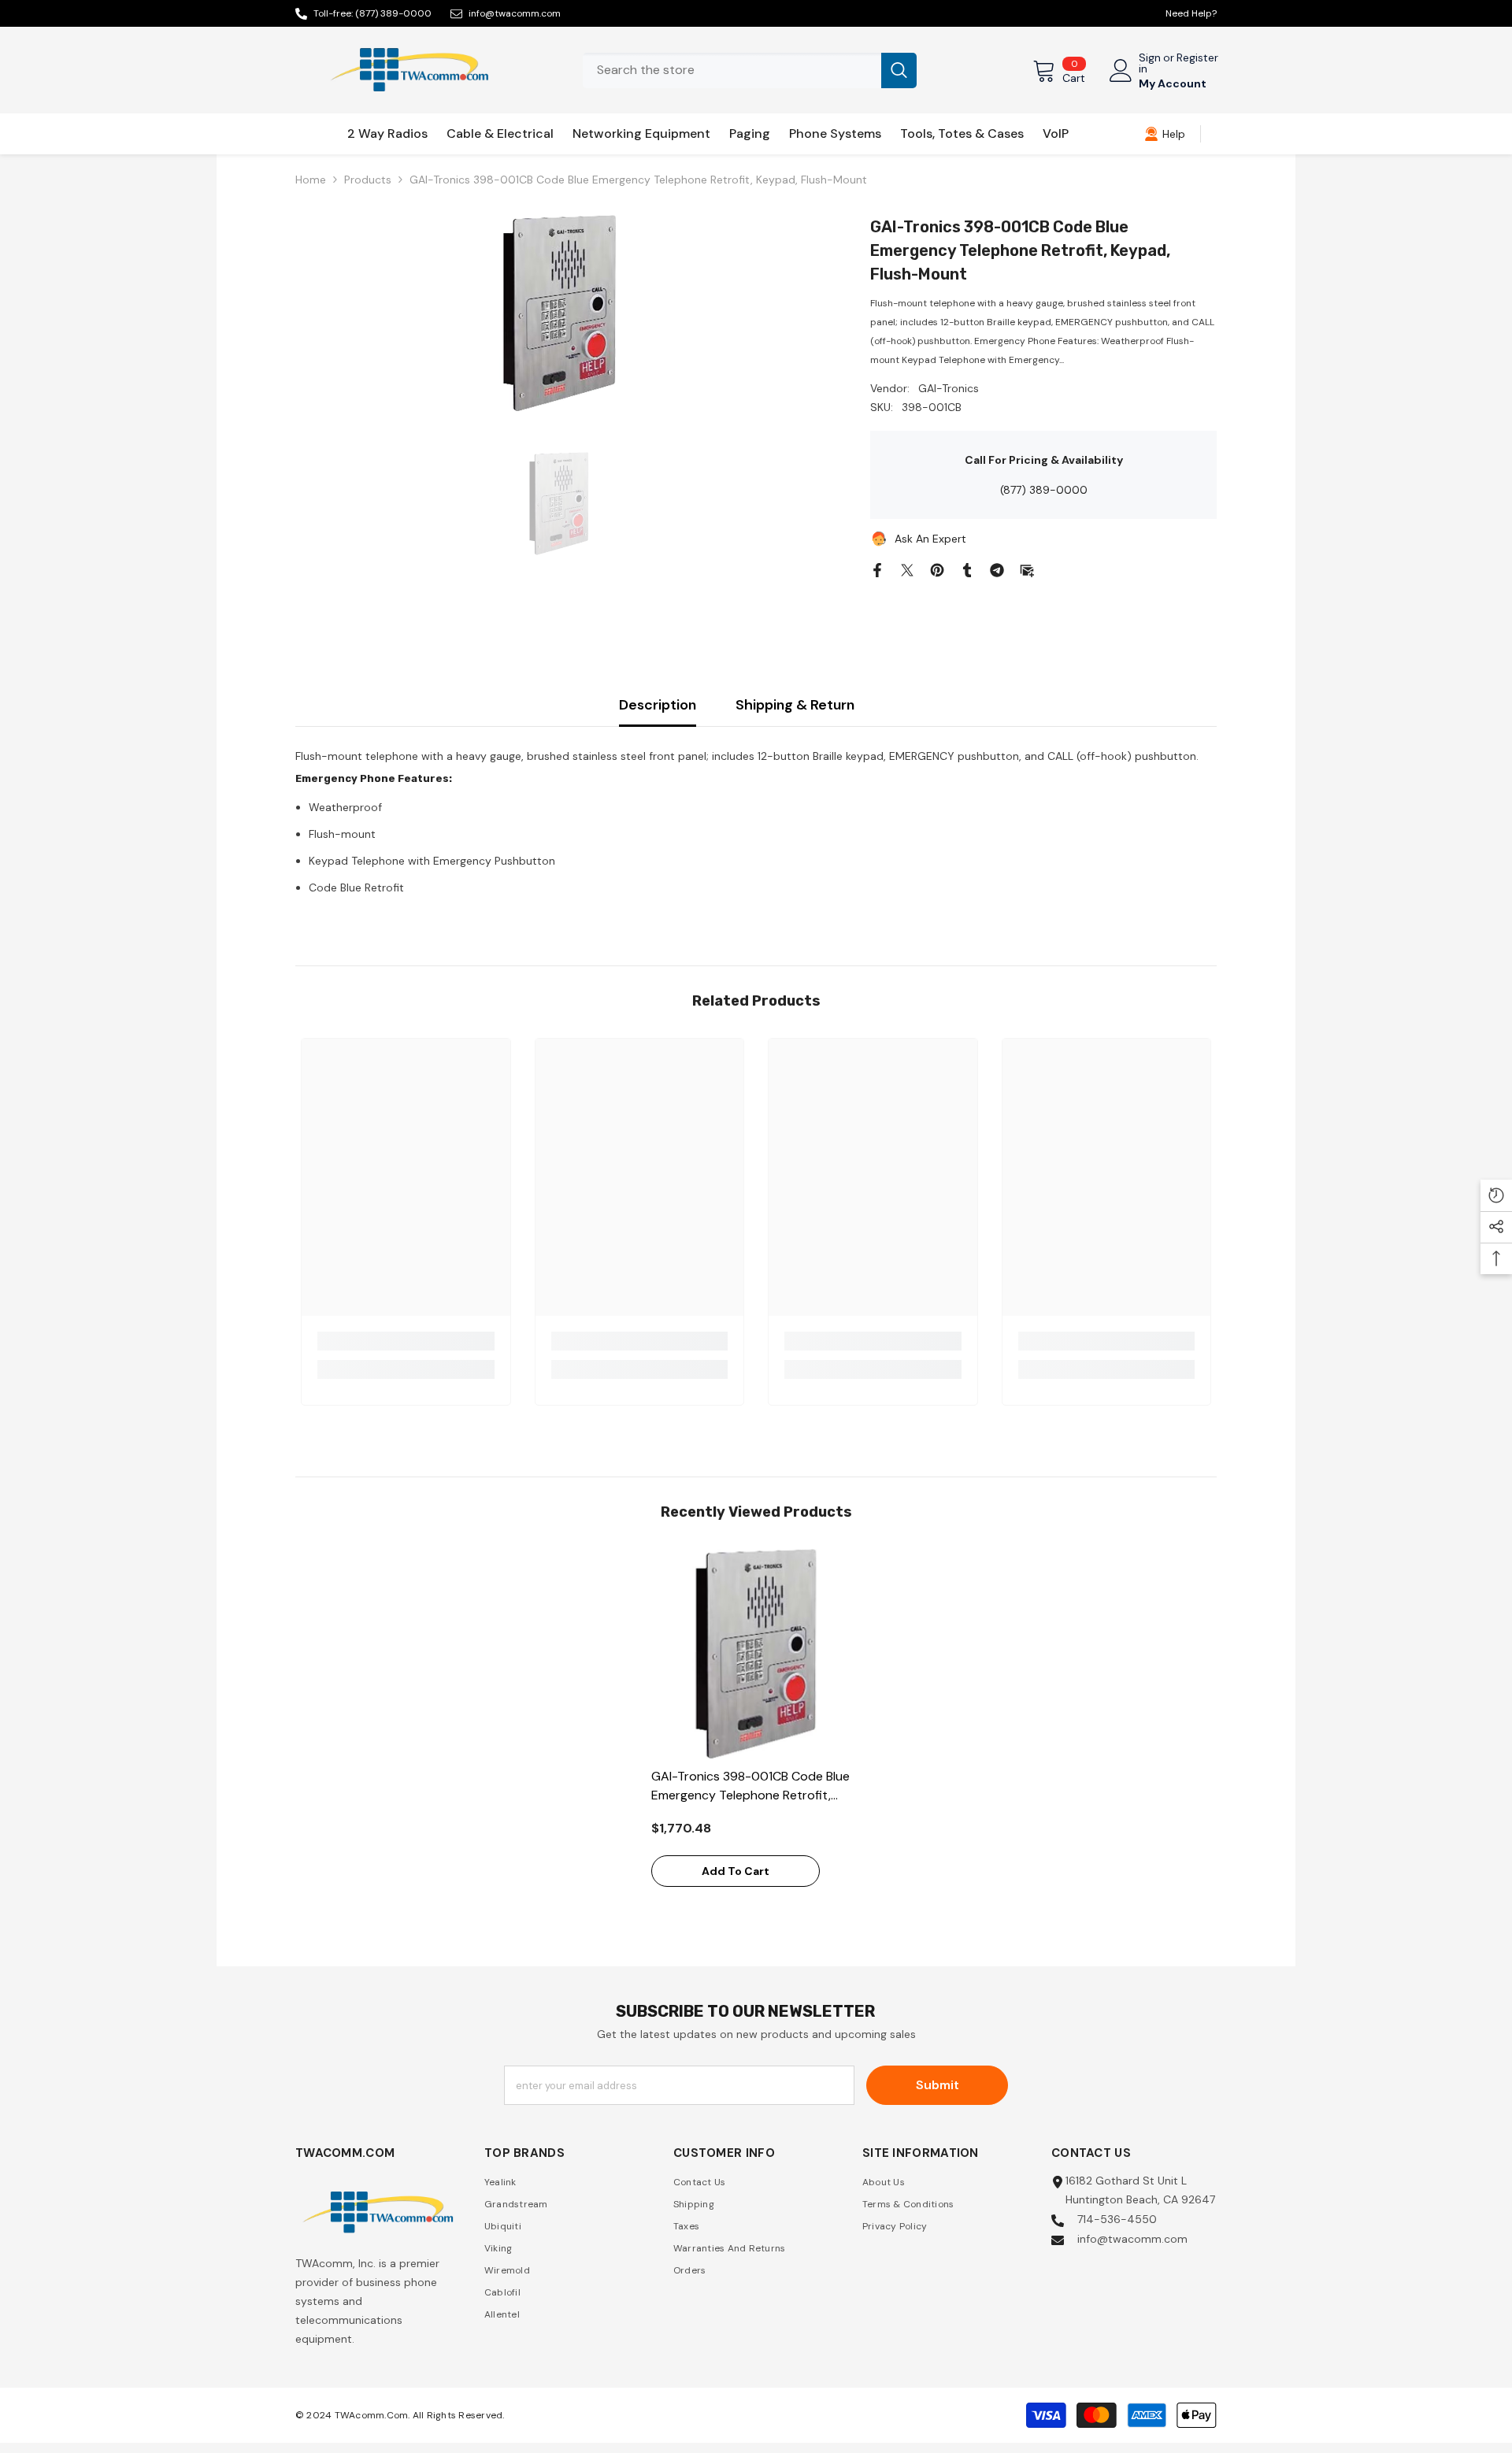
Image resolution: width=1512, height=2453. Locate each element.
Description (658, 705)
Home (311, 180)
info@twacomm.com (515, 13)
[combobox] (732, 70)
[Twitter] (907, 569)
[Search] (750, 70)
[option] (560, 313)
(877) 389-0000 (393, 13)
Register (1197, 58)
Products (368, 180)
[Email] (1027, 569)
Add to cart (736, 1871)
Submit (938, 2085)
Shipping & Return (795, 705)
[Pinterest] (937, 569)
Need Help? (1191, 13)
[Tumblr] (967, 569)
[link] (1165, 134)
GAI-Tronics (949, 388)
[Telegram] (997, 569)
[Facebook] (877, 569)
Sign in (1150, 63)
